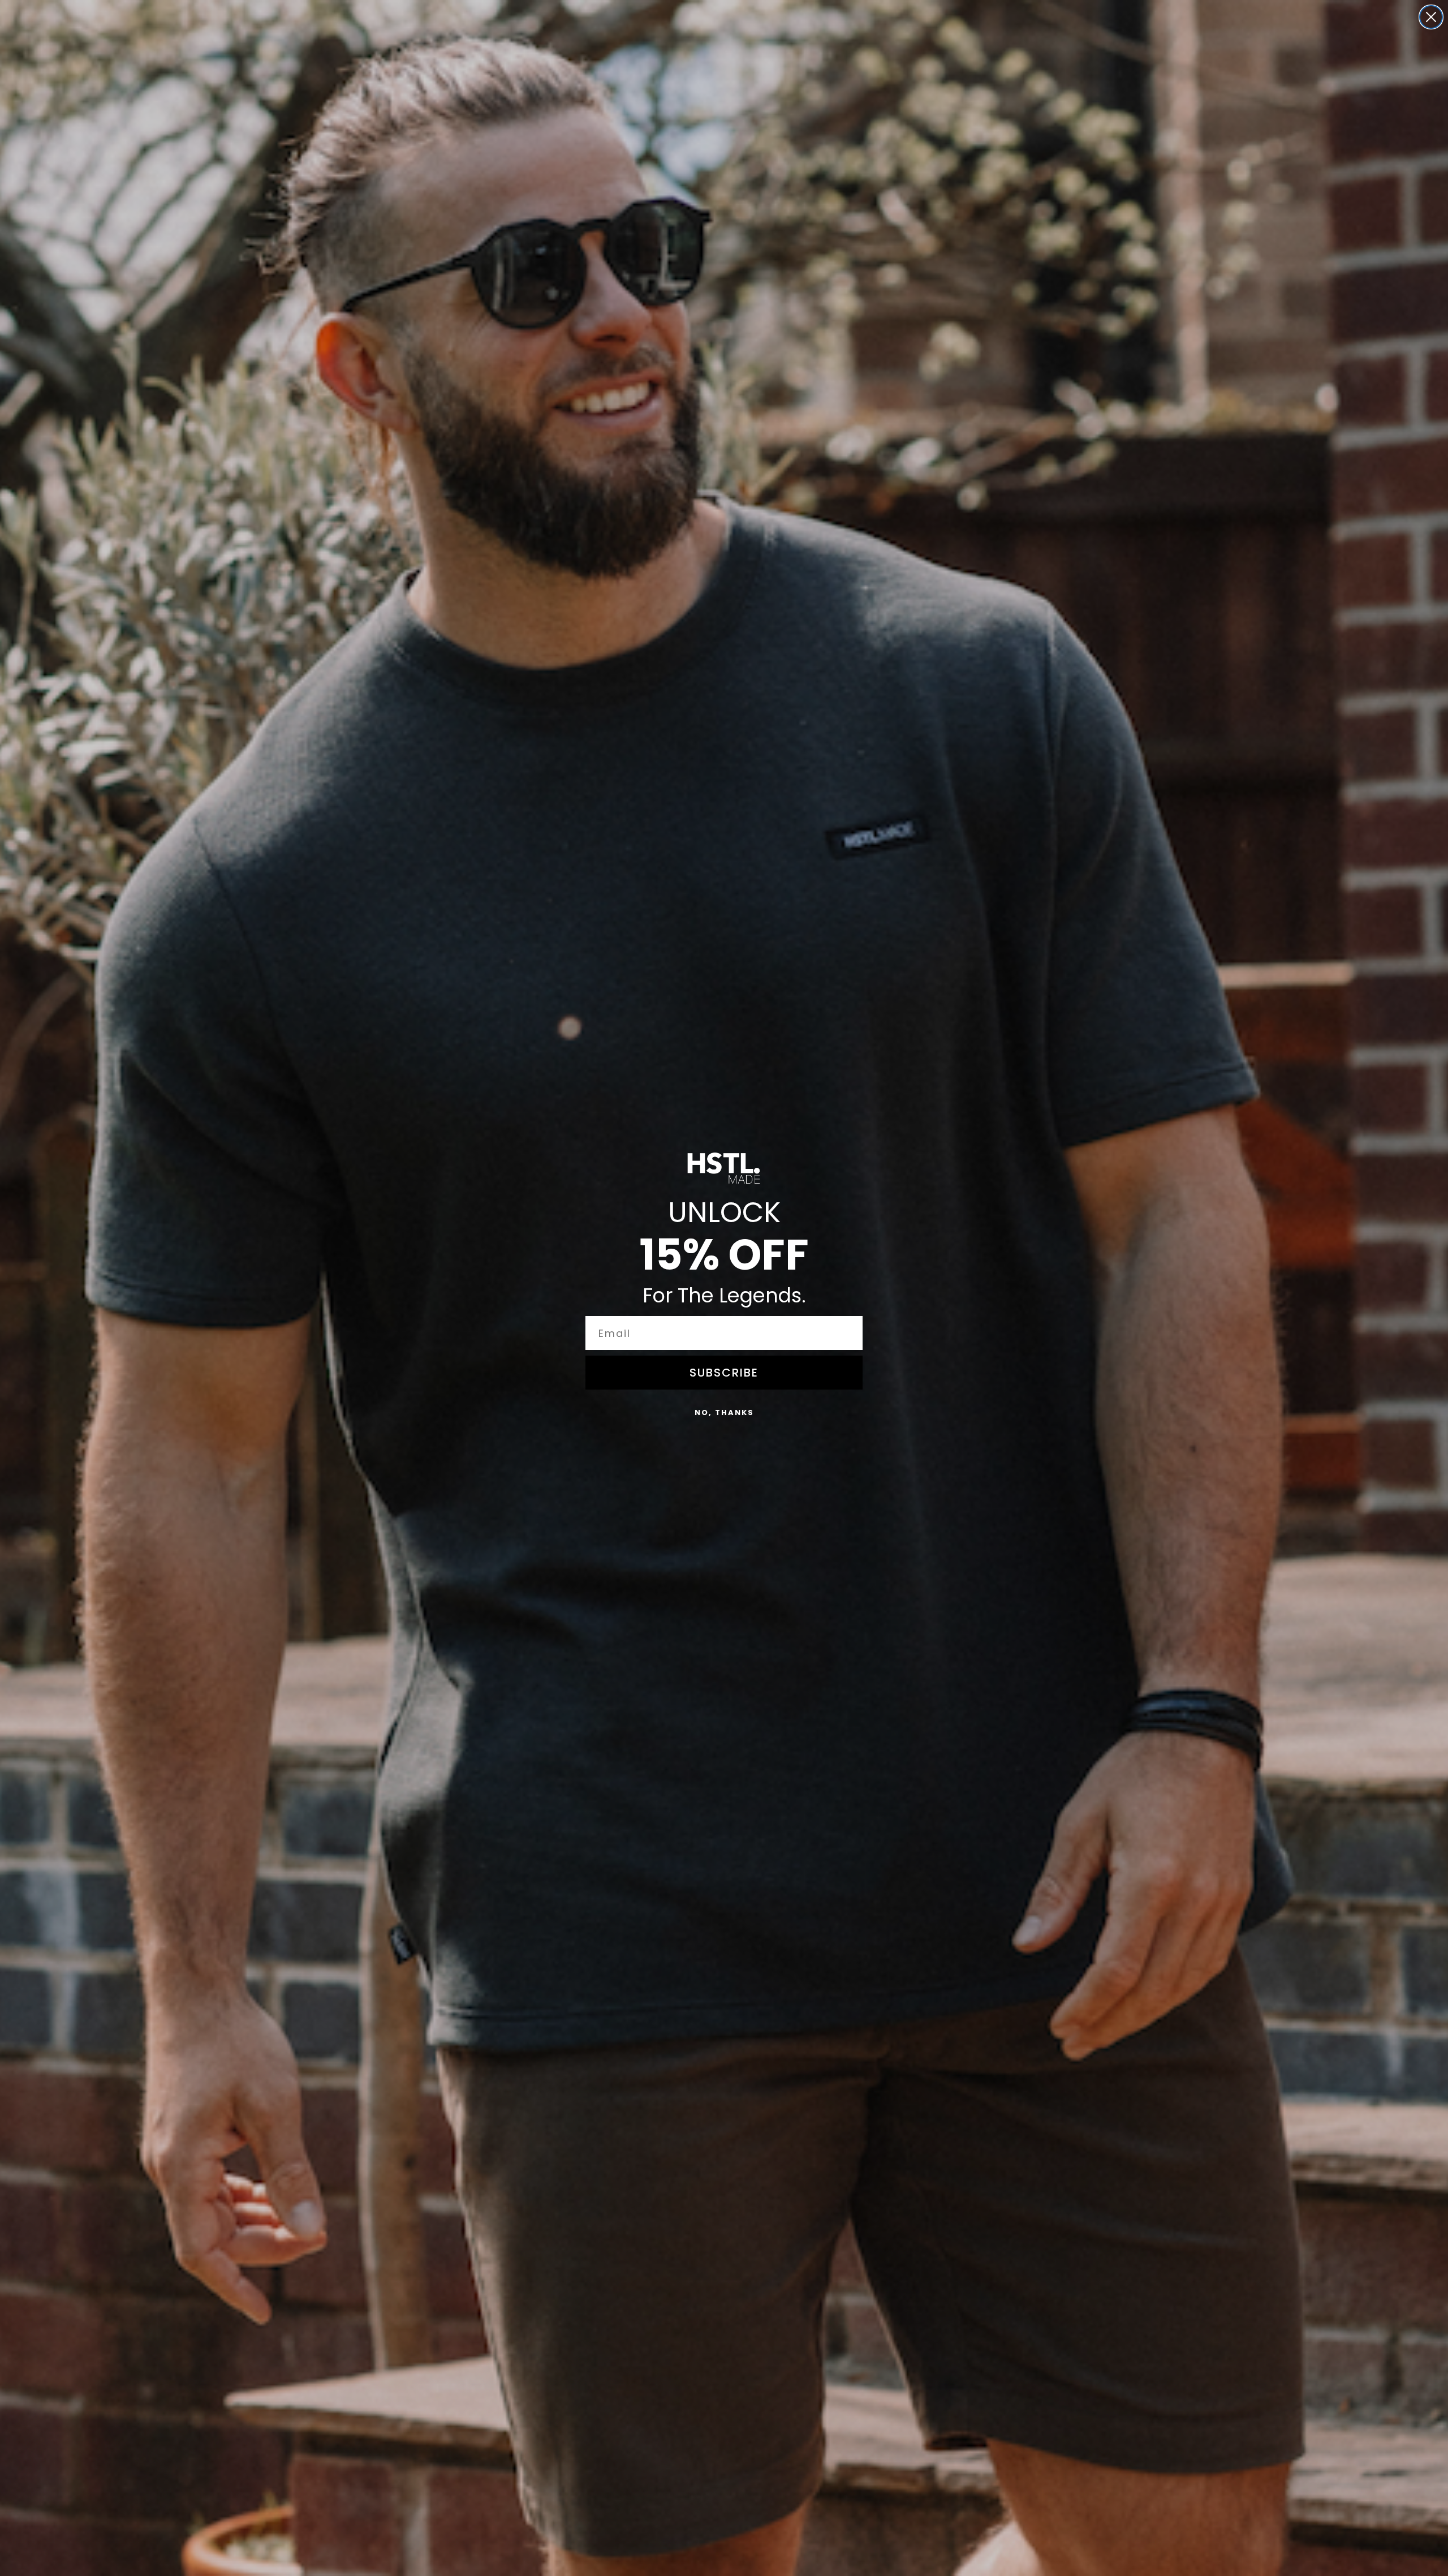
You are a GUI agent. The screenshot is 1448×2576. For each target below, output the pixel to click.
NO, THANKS (724, 1412)
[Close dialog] (1431, 17)
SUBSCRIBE (724, 1373)
